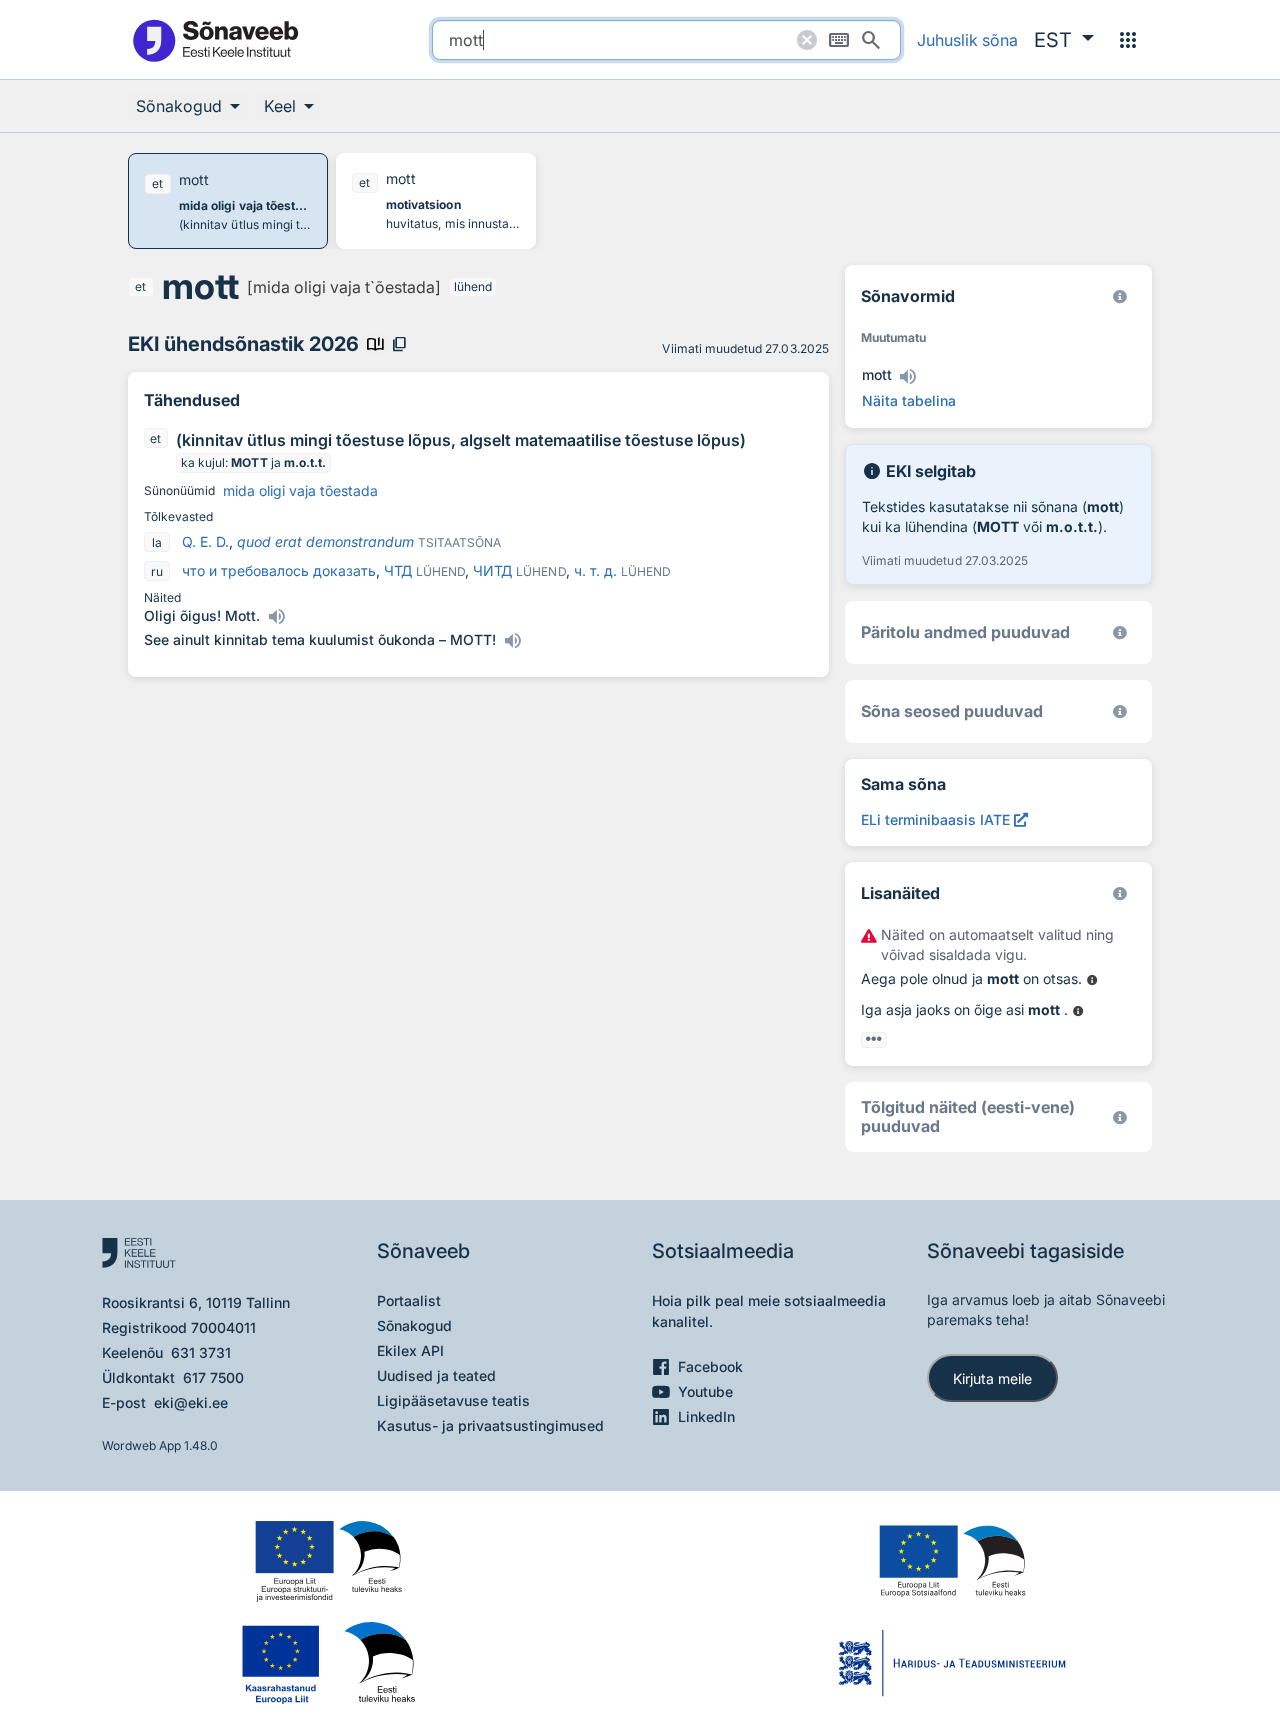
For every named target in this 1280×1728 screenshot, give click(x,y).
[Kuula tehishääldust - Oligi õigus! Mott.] (276, 617)
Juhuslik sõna (967, 40)
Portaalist (409, 1300)
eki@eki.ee (191, 1402)
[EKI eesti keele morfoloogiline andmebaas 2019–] (1120, 296)
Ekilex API (410, 1350)
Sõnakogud (414, 1325)
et (140, 286)
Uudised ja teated (436, 1375)
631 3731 (201, 1352)
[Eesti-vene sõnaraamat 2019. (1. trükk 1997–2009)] (1120, 1117)
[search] (666, 40)
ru (157, 571)
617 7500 (213, 1377)
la (157, 542)
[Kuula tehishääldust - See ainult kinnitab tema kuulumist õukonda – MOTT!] (512, 641)
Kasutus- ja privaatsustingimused (490, 1425)
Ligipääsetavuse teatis (453, 1400)
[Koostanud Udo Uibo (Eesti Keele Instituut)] (1120, 632)
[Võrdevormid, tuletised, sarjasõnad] (1120, 711)
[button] (1064, 40)
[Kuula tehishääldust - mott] (908, 377)
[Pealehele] (215, 39)
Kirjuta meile (992, 1378)
